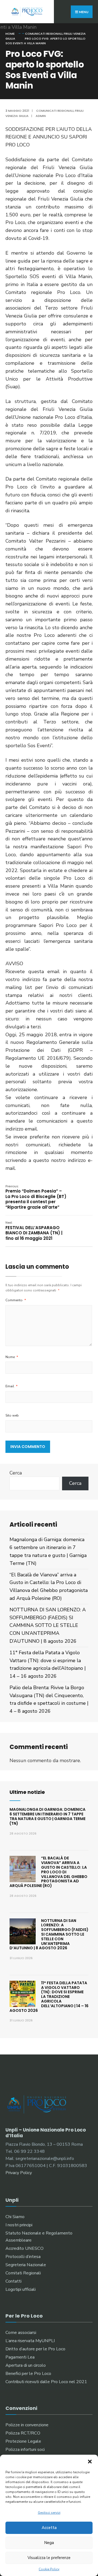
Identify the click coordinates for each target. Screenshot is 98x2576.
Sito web (12, 1415)
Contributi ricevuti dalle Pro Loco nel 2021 (46, 2382)
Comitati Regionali (23, 2273)
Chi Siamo (15, 2217)
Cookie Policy (49, 2569)
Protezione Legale (23, 2441)
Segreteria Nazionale (26, 2265)
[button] (90, 2462)
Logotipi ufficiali (21, 2289)
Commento (16, 1300)
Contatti (13, 2281)
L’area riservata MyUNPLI (30, 2341)
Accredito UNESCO (24, 2248)
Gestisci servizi (49, 2513)
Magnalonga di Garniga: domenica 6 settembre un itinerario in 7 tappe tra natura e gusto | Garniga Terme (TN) (48, 1816)
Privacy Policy (19, 2173)
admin (41, 116)
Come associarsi (21, 2333)
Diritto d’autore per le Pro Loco (35, 2349)
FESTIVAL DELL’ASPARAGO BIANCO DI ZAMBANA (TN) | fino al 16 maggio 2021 (34, 1231)
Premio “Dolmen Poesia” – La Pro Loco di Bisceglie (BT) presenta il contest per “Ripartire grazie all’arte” (36, 1197)
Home (10, 34)
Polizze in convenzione (27, 2425)
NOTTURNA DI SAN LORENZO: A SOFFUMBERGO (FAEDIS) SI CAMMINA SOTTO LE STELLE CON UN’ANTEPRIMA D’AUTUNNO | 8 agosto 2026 (48, 1625)
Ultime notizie (27, 1792)
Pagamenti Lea (20, 2357)
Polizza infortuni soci (25, 2450)
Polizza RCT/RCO (23, 2433)
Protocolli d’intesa (23, 2257)
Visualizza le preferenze (49, 2558)
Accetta (49, 2528)
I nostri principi (19, 2225)
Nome (12, 1357)
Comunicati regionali (44, 34)
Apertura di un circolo (26, 2365)
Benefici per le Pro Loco (28, 2374)
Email (12, 1386)
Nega (49, 2543)
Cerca (16, 1473)
